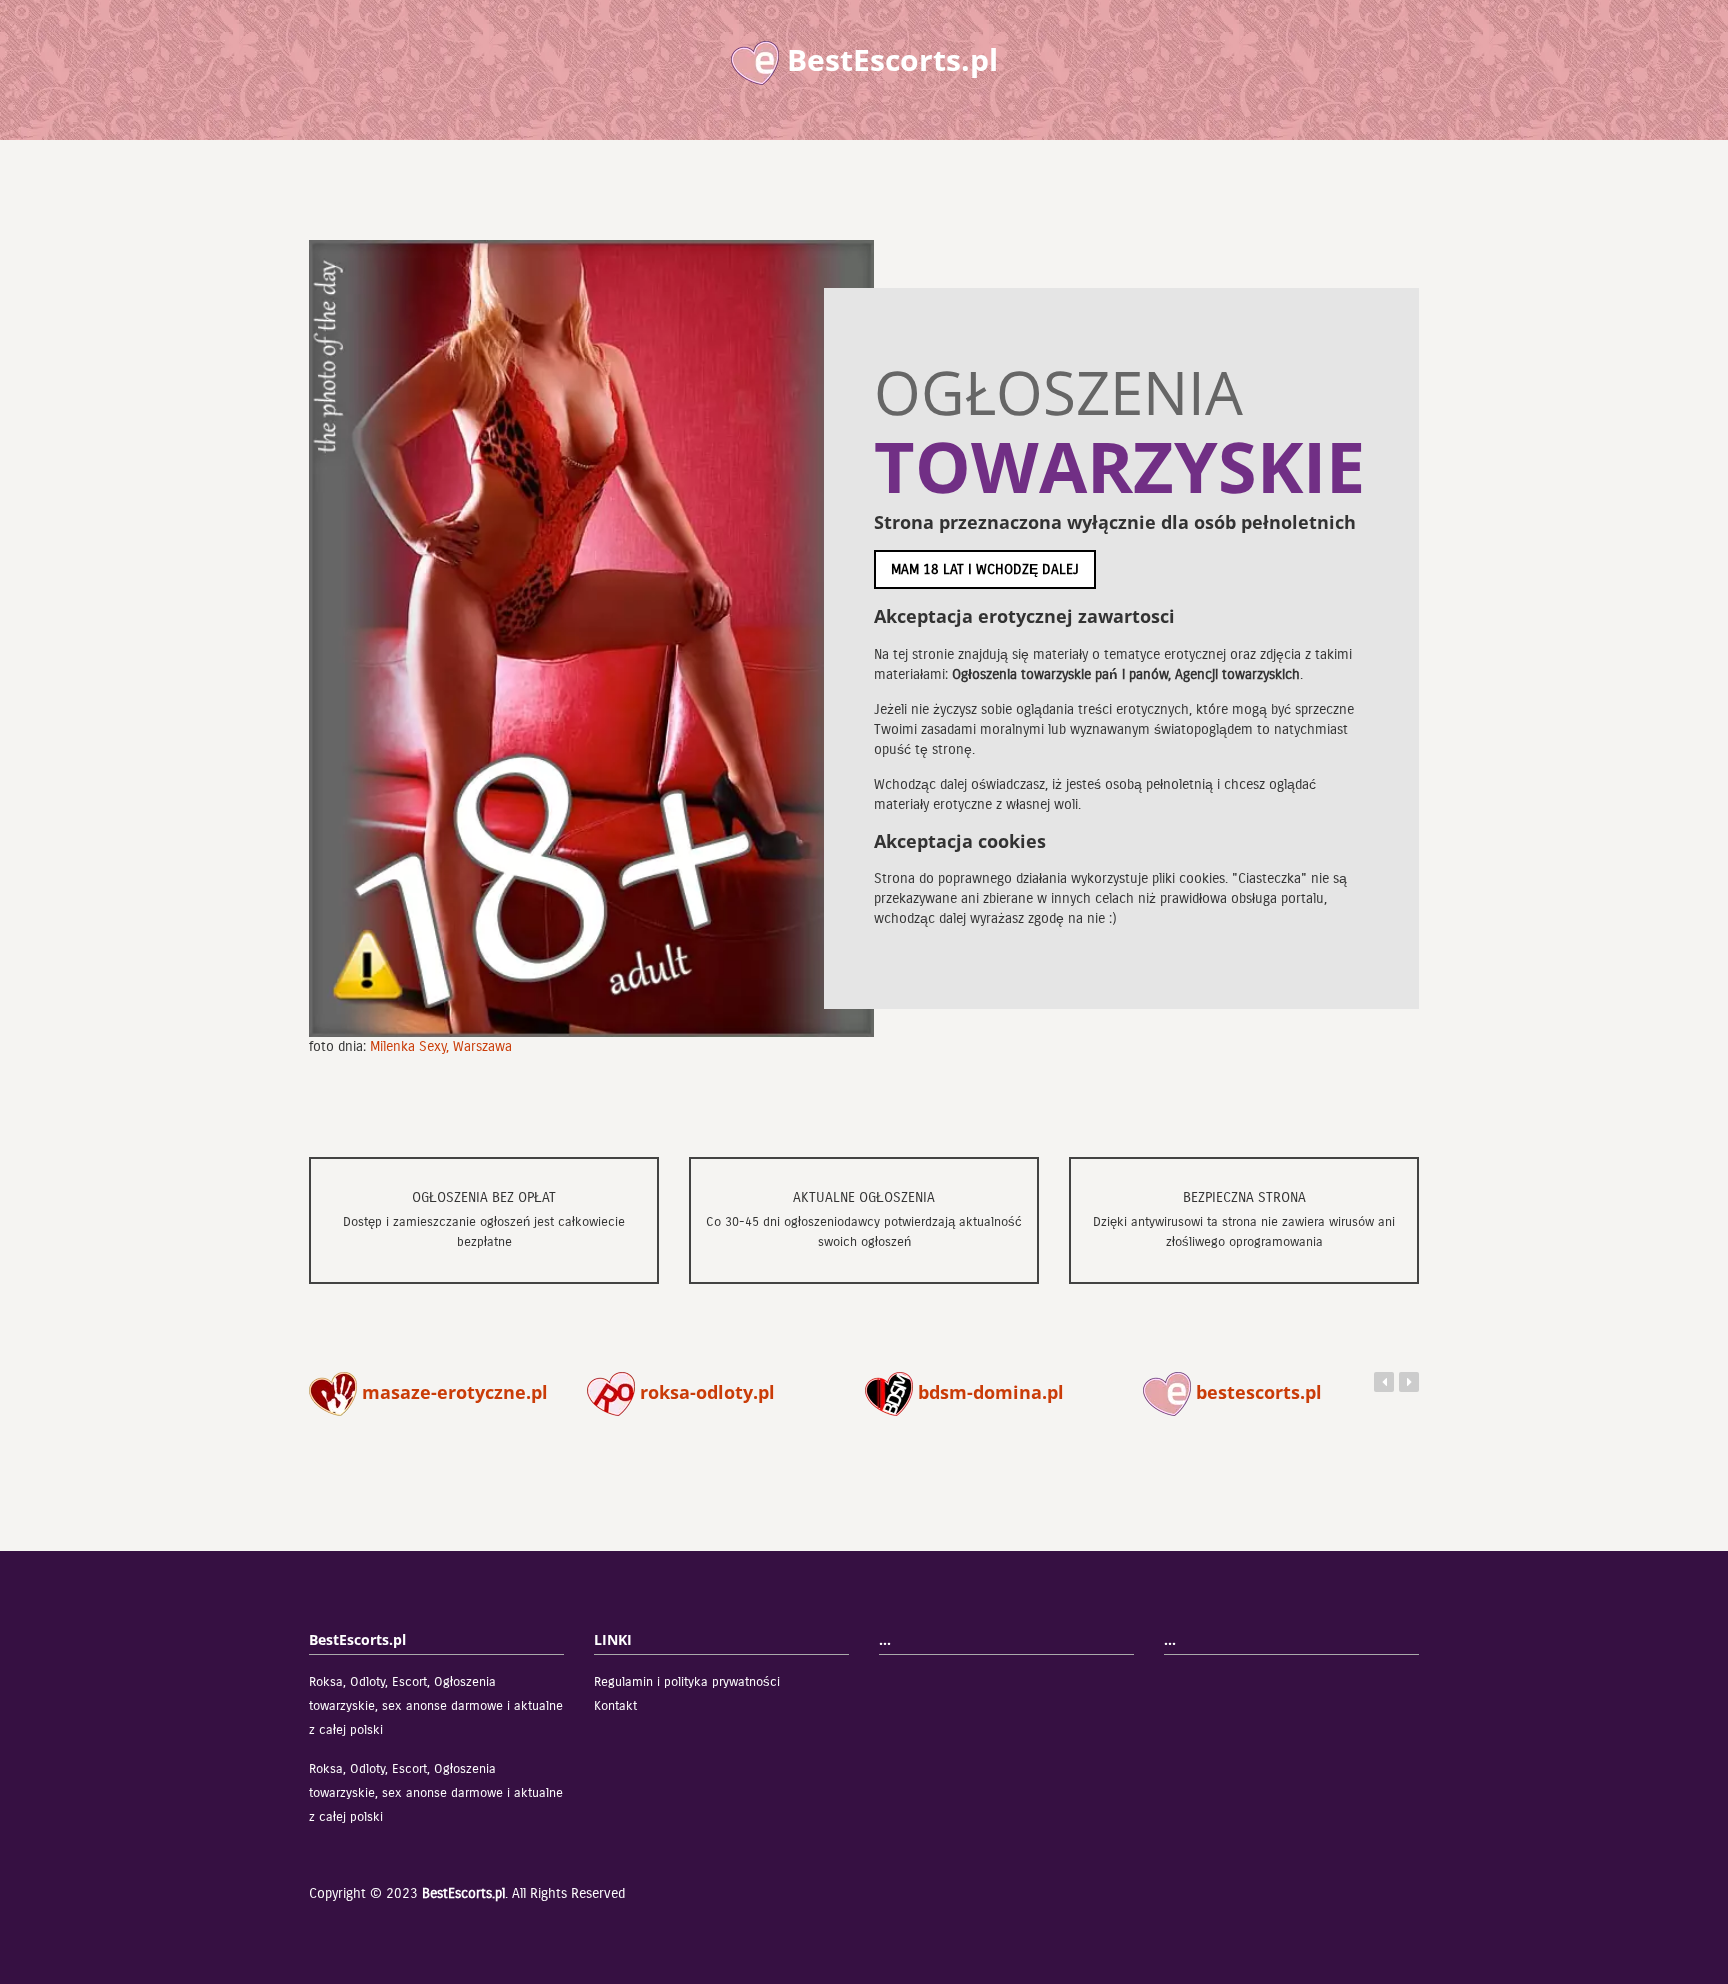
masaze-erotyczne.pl (452, 1392)
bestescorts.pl (1256, 1392)
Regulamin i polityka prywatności (687, 1682)
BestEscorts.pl (463, 1893)
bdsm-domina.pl (988, 1392)
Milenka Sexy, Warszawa (441, 1046)
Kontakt (615, 1706)
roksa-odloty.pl (705, 1392)
